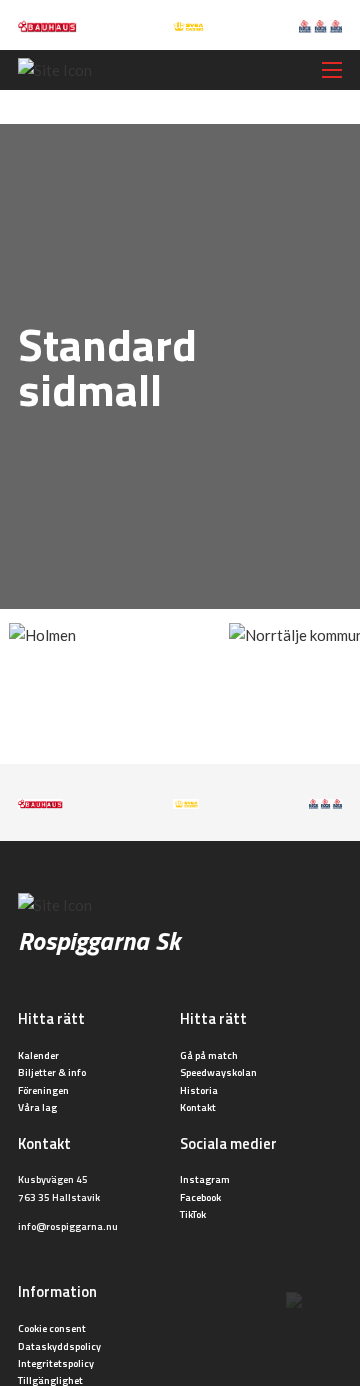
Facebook (200, 1197)
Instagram (205, 1179)
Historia (199, 1090)
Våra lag (37, 1107)
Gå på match (209, 1055)
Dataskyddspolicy (59, 1346)
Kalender (38, 1055)
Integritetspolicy (56, 1363)
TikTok (193, 1214)
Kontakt (198, 1107)
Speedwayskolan (218, 1072)
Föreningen (43, 1090)
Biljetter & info (52, 1072)
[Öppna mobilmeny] (332, 70)
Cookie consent (52, 1328)
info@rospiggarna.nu (68, 1226)
